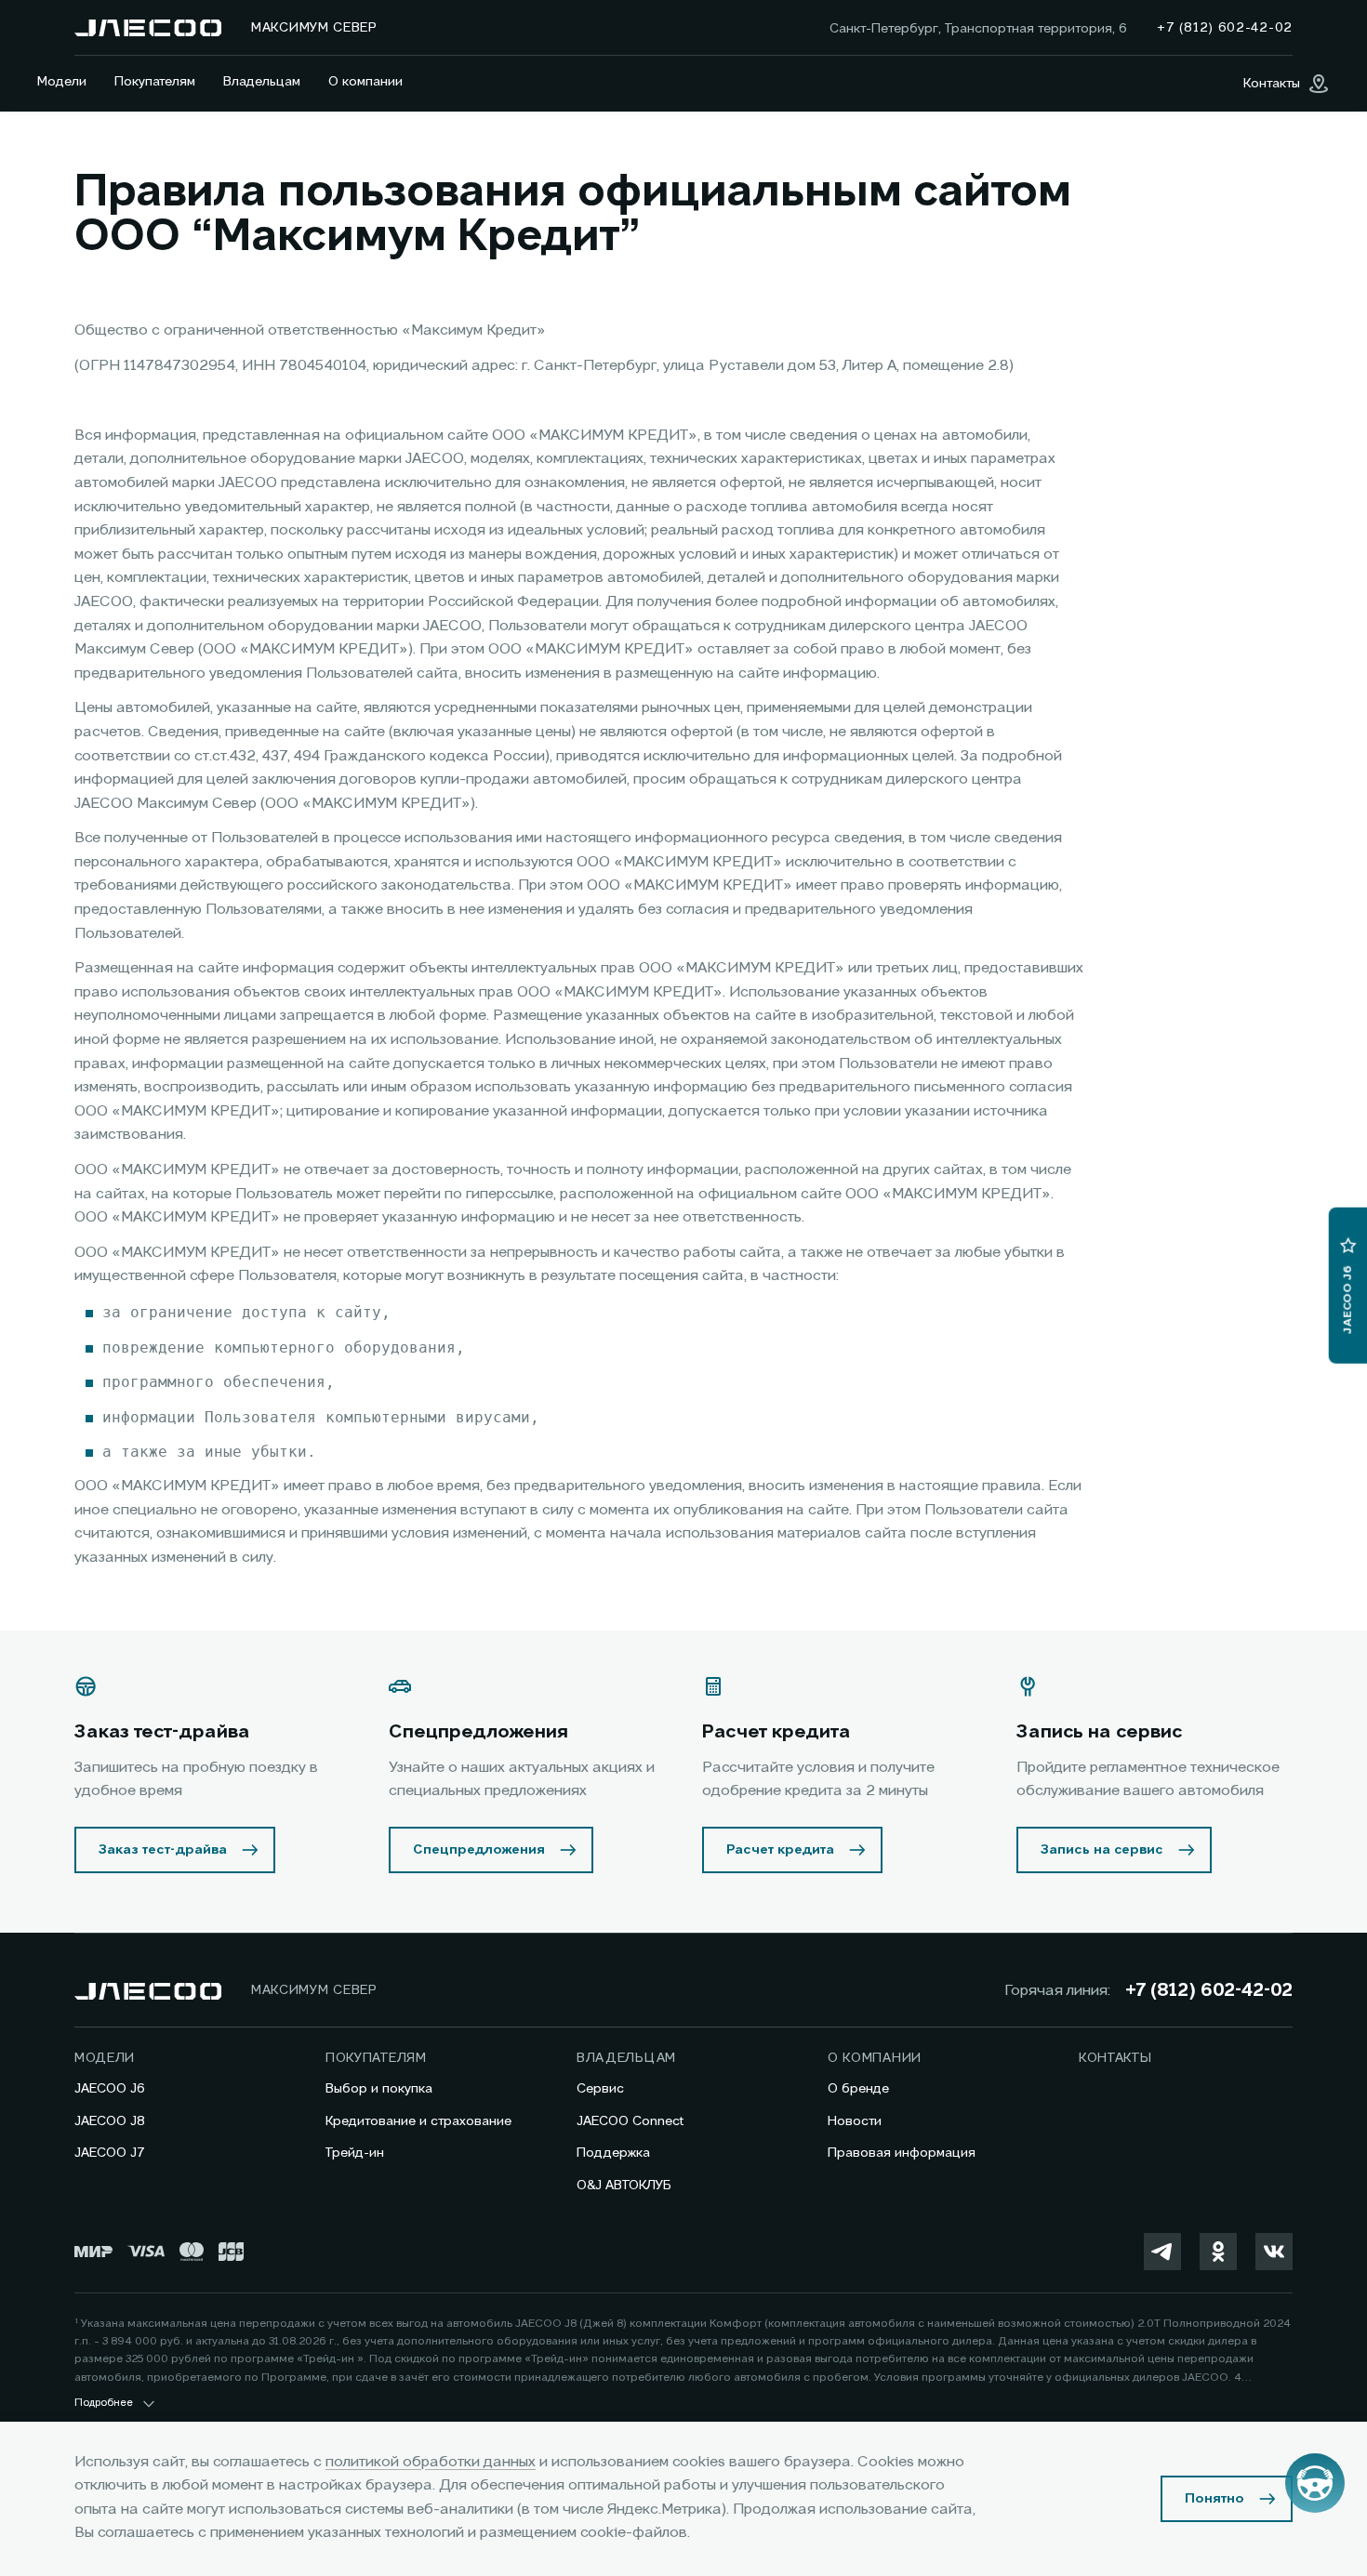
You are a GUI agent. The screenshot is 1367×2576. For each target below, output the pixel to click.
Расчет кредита (780, 1850)
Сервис (600, 2089)
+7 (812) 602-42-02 (1209, 1991)
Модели (62, 82)
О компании (365, 82)
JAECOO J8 (110, 2121)
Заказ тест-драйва (163, 1850)
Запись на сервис (1102, 1850)
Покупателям (155, 82)
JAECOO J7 (110, 2153)
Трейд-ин (355, 2153)
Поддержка (613, 2153)
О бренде (858, 2089)
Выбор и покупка (379, 2089)
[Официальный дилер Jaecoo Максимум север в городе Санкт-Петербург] (148, 28)
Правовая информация (902, 2153)
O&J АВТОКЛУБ (624, 2186)
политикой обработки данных (431, 2463)
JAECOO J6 (110, 2089)
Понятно (1214, 2499)
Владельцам (262, 82)
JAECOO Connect (630, 2121)
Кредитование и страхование (418, 2121)
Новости (855, 2121)
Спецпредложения (479, 1850)
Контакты (1115, 2058)
